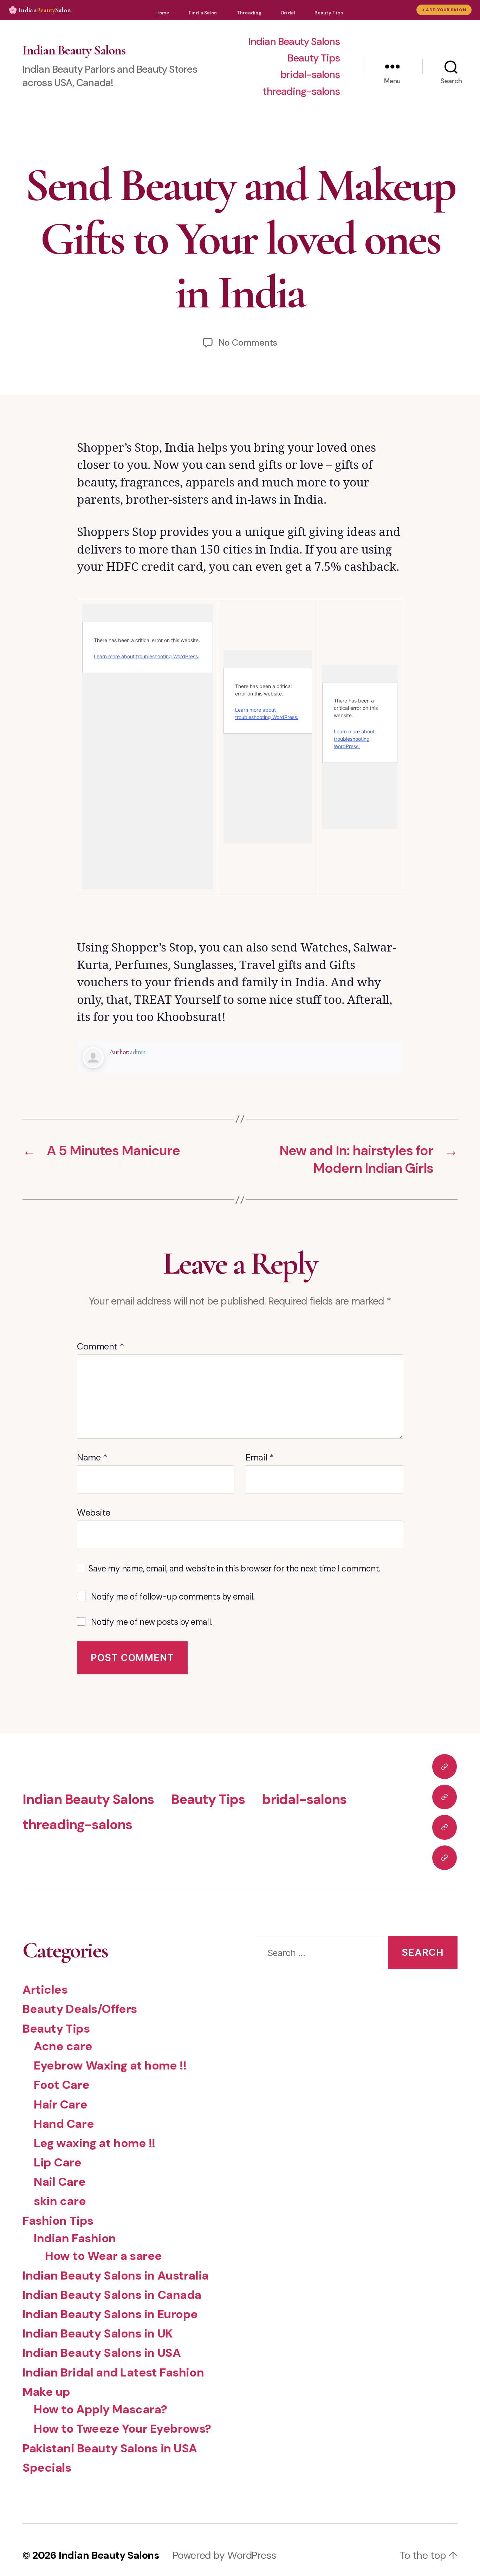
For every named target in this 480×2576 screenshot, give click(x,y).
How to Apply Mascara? (100, 2409)
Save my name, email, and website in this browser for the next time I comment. (234, 1569)
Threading (249, 13)
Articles (45, 1990)
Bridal (288, 13)
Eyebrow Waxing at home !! (110, 2065)
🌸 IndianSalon (40, 10)
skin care (60, 2201)
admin (138, 1052)
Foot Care (61, 2085)
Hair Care (60, 2104)
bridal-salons (310, 75)
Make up (46, 2392)
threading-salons (301, 91)
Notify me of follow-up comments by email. (173, 1597)
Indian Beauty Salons (74, 50)
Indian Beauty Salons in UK (98, 2333)
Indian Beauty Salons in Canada (112, 2295)
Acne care (63, 2046)
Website (94, 1512)
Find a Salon (203, 13)
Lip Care (58, 2162)
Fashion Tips (58, 2221)
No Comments (248, 343)
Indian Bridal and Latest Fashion (113, 2372)
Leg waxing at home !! (95, 2143)
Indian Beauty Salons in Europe (110, 2314)
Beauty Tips (329, 13)
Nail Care (60, 2182)
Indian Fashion (75, 2238)
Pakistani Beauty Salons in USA (110, 2448)
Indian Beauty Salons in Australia (116, 2276)
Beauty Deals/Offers (80, 2009)
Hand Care (64, 2124)
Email (260, 1458)
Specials (47, 2468)
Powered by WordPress (224, 2555)
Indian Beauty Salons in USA (102, 2353)
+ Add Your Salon (444, 10)
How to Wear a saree (103, 2256)
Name (92, 1458)
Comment (100, 1347)
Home (162, 13)
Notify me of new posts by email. (152, 1622)
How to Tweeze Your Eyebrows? (122, 2429)
